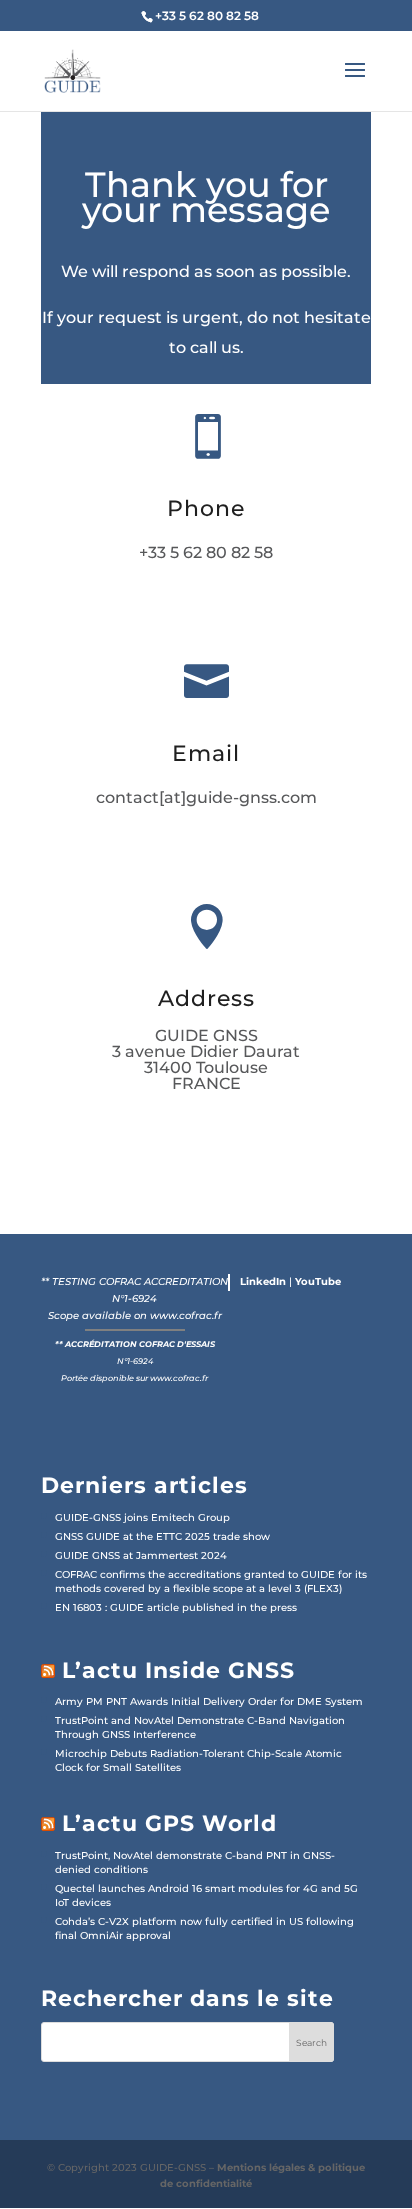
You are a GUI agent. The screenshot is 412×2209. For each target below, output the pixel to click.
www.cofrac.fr (186, 1315)
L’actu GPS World (169, 1823)
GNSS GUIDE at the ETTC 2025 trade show (162, 1536)
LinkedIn (263, 1281)
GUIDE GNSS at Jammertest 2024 (141, 1555)
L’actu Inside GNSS (178, 1670)
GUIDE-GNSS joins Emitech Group (142, 1517)
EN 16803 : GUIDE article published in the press (176, 1607)
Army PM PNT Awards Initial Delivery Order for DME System (209, 1701)
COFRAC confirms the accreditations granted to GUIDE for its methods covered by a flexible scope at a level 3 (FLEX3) (211, 1581)
